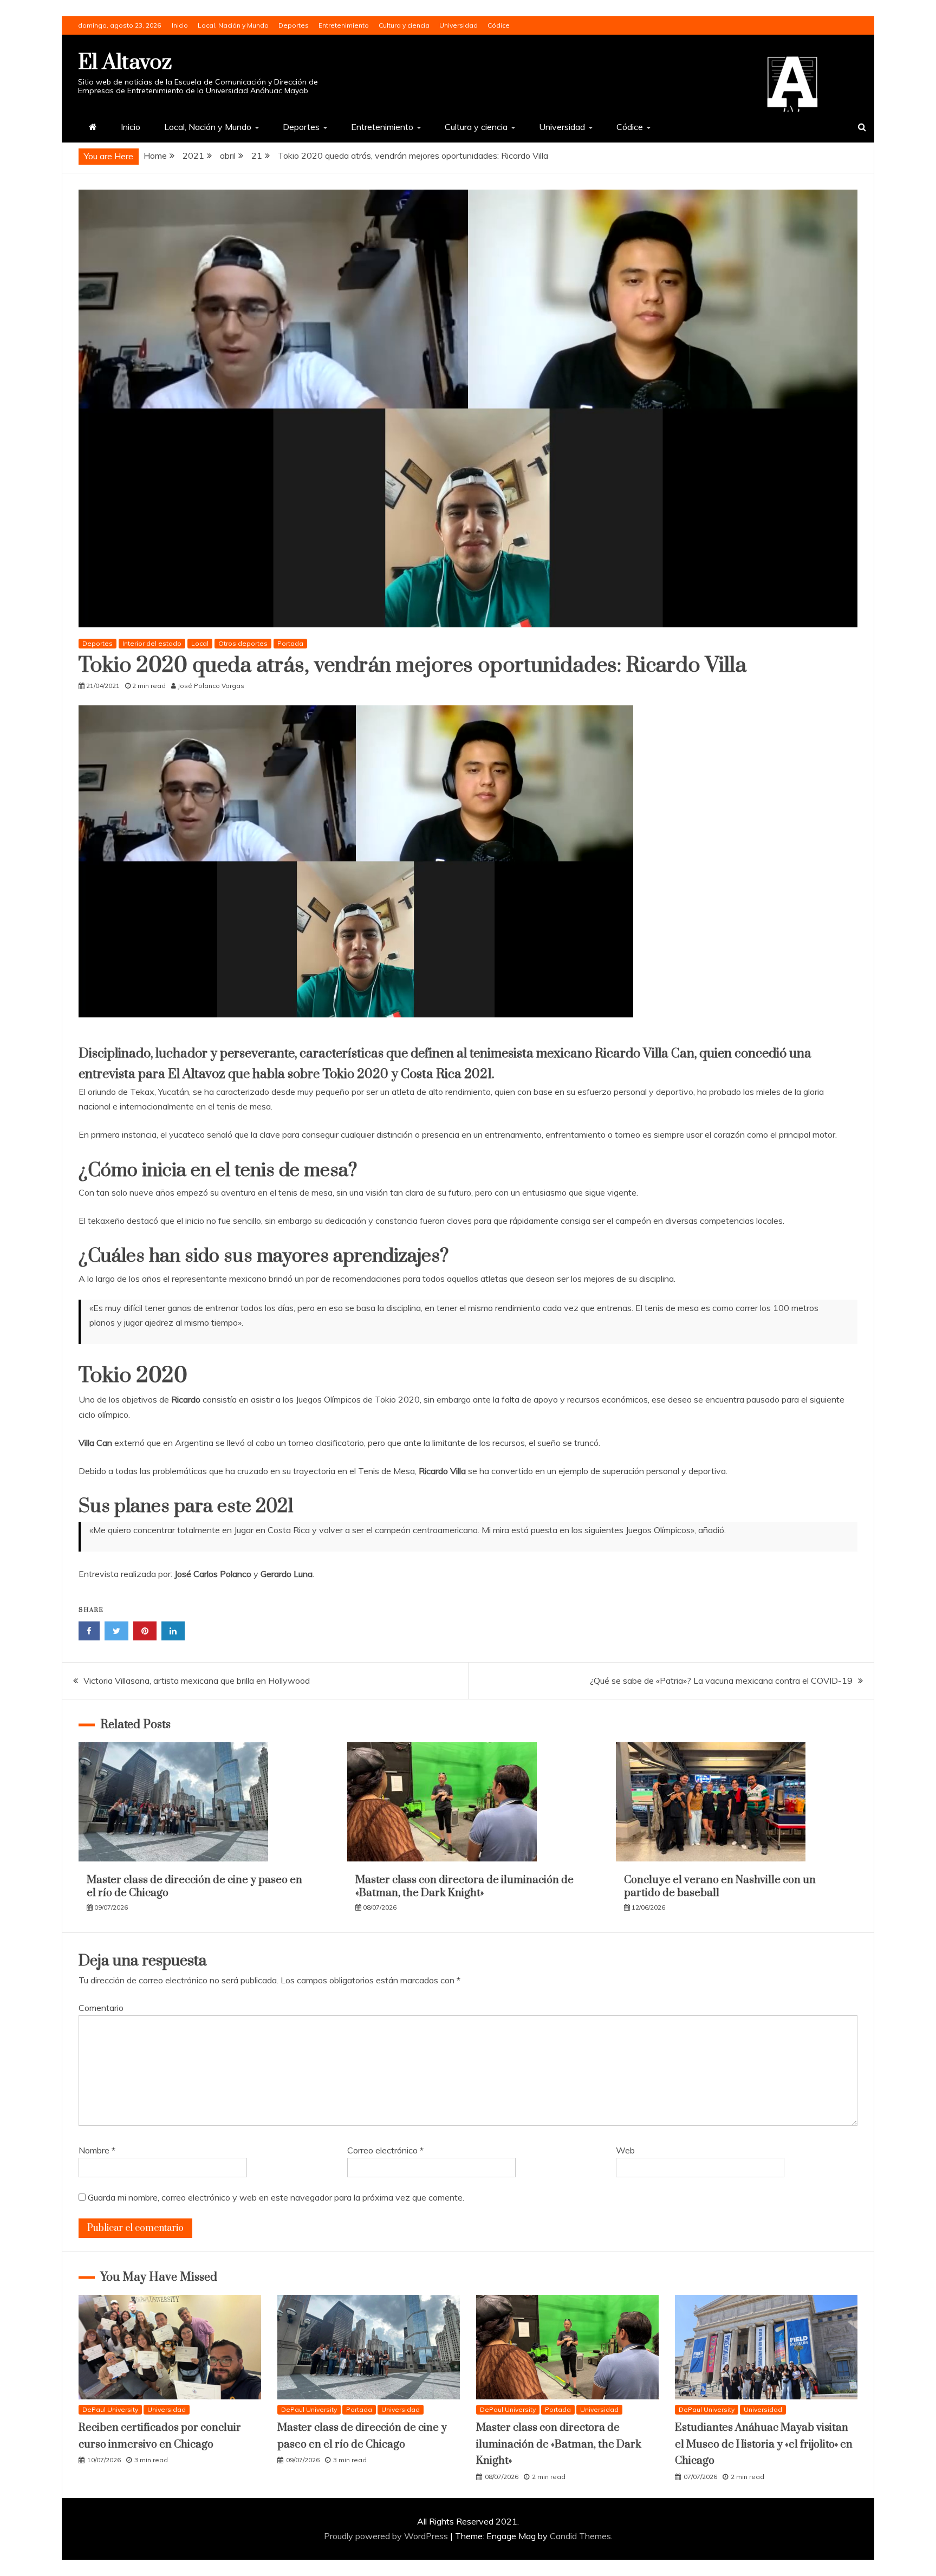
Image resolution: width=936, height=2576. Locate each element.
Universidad (459, 25)
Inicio (180, 25)
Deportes (294, 25)
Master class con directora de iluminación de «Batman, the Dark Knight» (464, 1886)
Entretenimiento (344, 25)
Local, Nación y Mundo (233, 25)
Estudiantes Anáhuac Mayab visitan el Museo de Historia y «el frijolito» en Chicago (764, 2444)
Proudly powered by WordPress (387, 2536)
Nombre (97, 2150)
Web (625, 2150)
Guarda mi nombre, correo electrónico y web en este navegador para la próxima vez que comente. (276, 2197)
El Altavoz (125, 63)
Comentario (101, 2008)
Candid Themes (580, 2536)
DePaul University (110, 2409)
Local (200, 643)
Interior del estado (152, 643)
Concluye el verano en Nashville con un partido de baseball (720, 1886)
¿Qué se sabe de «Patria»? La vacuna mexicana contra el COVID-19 (721, 1680)
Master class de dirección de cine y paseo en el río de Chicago (194, 1886)
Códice (499, 25)
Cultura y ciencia (404, 25)
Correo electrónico (385, 2150)
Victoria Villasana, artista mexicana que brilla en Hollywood (197, 1680)
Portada (290, 643)
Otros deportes (243, 643)
